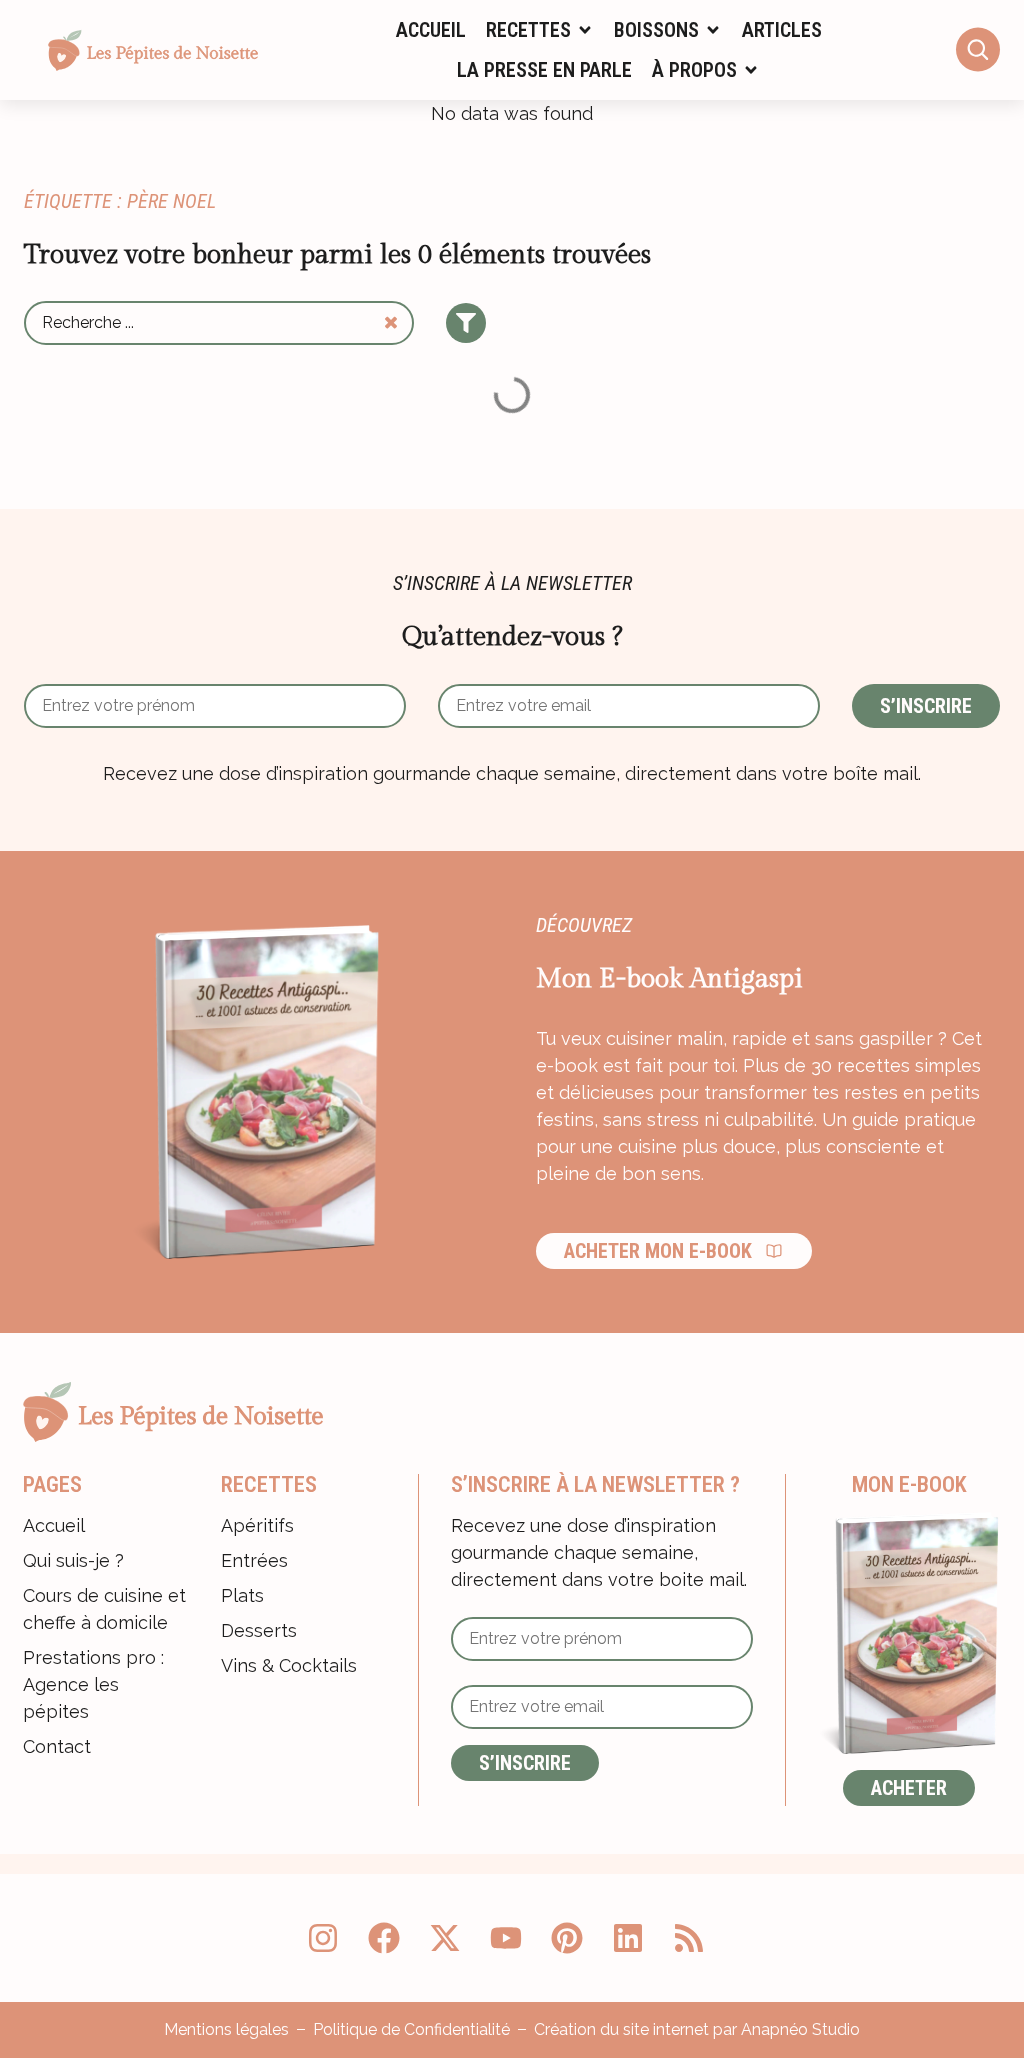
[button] (540, 30)
